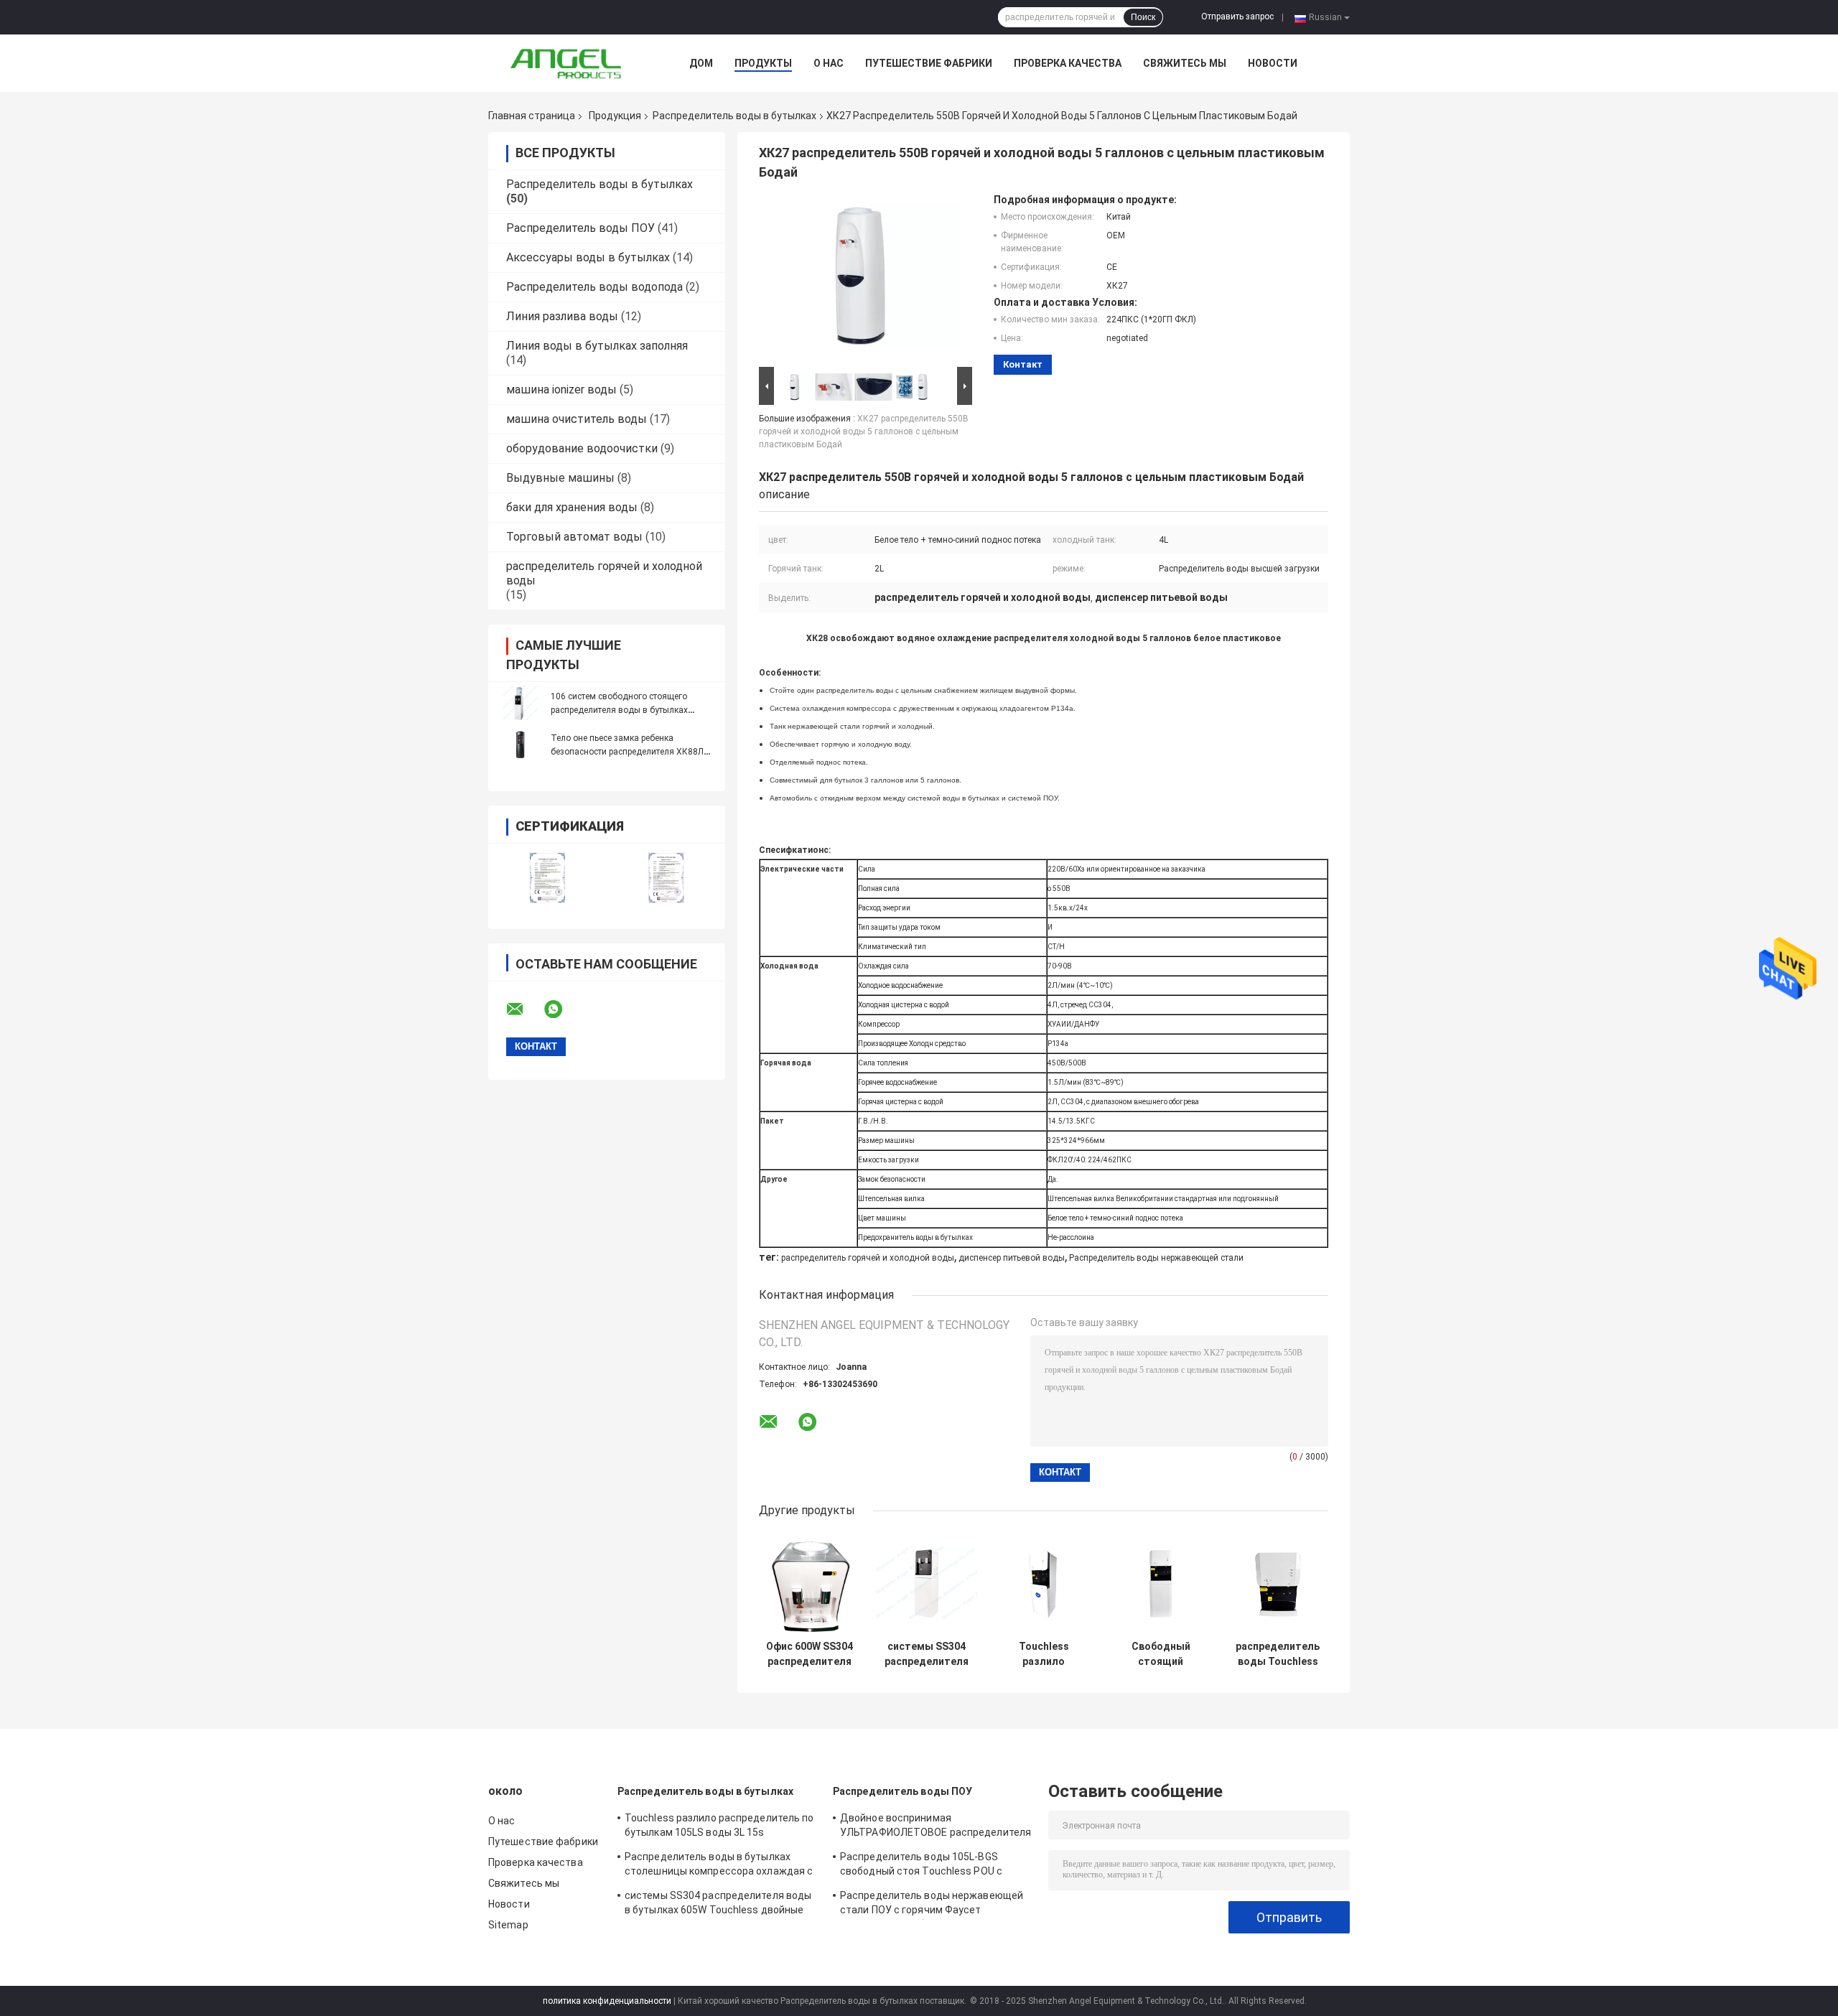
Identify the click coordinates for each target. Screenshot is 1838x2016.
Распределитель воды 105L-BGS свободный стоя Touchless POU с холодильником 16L (921, 1866)
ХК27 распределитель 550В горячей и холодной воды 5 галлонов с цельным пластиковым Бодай (864, 431)
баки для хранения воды (572, 507)
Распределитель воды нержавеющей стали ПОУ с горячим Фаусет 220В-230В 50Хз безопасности (932, 1905)
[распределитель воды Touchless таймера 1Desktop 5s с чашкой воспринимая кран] (1278, 1583)
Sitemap (508, 1925)
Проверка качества (1068, 63)
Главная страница (532, 116)
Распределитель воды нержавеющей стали (1156, 1258)
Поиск (1143, 17)
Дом (701, 63)
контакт (1023, 364)
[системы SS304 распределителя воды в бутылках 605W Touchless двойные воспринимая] (927, 1583)
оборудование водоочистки (582, 448)
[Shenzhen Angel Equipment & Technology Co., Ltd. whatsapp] (562, 1009)
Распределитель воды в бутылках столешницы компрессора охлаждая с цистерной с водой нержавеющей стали (719, 1866)
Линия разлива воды (562, 316)
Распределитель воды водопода (594, 287)
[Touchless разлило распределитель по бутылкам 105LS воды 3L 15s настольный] (1044, 1583)
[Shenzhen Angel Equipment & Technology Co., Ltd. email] (524, 1009)
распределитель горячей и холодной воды (868, 1258)
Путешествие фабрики (929, 63)
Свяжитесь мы (1185, 63)
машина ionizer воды (561, 389)
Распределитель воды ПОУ (580, 228)
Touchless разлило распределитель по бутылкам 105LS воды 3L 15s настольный (1044, 1654)
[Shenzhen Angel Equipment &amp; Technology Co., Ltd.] (567, 63)
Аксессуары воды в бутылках (588, 257)
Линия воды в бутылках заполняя (597, 346)
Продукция (615, 116)
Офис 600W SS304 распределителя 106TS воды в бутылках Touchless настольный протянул (810, 1654)
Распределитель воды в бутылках (734, 116)
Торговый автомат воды (574, 537)
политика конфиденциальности (607, 2001)
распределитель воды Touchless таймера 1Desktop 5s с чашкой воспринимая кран (1278, 1654)
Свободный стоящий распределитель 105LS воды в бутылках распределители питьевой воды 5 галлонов (1161, 1654)
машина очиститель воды (577, 419)
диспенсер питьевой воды (1012, 1258)
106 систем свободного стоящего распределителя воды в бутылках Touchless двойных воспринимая (620, 710)
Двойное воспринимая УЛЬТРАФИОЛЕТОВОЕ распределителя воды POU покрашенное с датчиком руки (936, 1827)
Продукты (763, 63)
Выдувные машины (560, 478)
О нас (829, 63)
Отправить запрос (1237, 17)
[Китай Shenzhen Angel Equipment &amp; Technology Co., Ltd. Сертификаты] (547, 877)
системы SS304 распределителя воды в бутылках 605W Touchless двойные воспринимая (927, 1654)
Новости (1273, 63)
